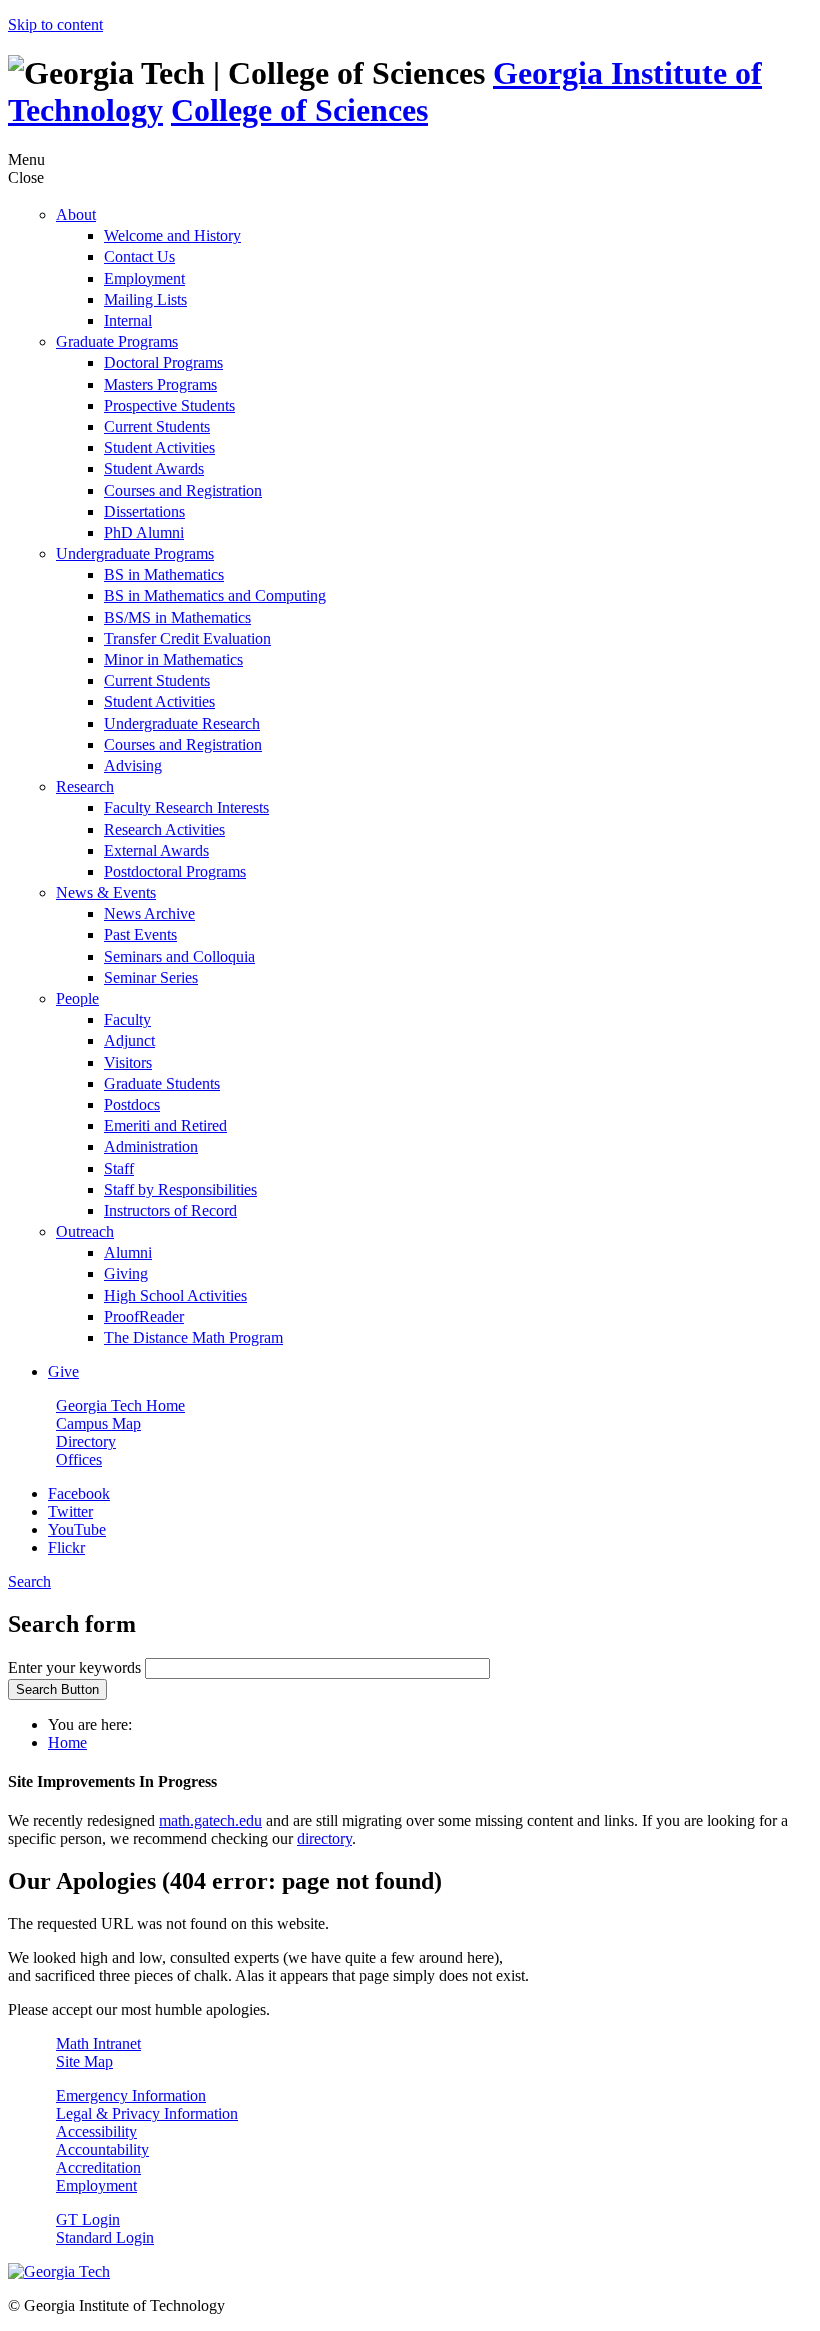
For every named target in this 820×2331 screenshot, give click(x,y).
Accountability (102, 2149)
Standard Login (105, 2237)
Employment (96, 2185)
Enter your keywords (76, 1667)
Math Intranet (98, 2043)
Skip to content (55, 24)
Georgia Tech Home (120, 1405)
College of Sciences (299, 110)
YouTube (77, 1529)
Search (29, 1581)
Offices (79, 1459)
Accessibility (96, 2131)
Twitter (70, 1511)
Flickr (66, 1547)
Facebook (79, 1493)
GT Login (88, 2219)
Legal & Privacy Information (147, 2113)
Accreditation (98, 2167)
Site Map (84, 2061)
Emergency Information (131, 2095)
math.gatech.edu (210, 1820)
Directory (86, 1441)
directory (324, 1838)
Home (67, 1742)
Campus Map (98, 1423)
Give (63, 1371)
